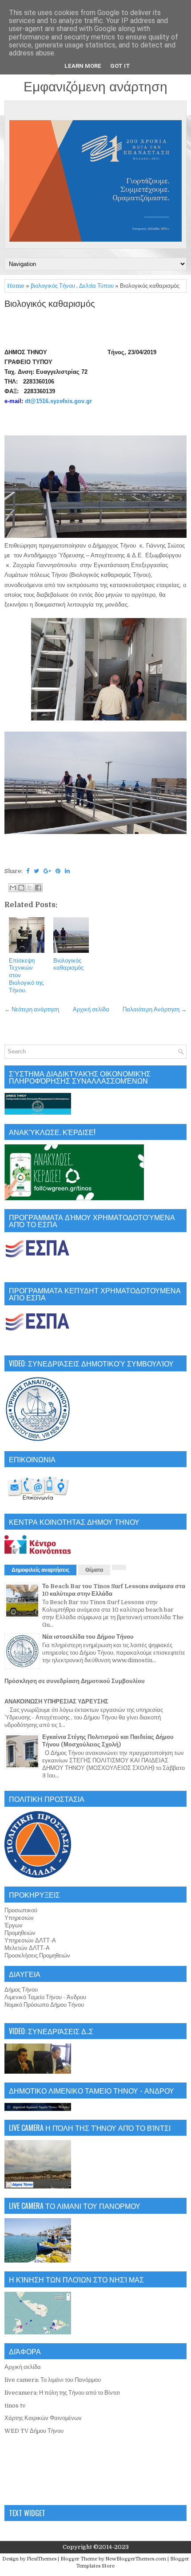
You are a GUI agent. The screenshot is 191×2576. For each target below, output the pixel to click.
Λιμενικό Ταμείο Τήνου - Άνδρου (45, 1997)
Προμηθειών (20, 1933)
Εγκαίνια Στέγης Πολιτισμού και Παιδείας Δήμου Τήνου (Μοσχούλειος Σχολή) (108, 1741)
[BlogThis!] (21, 888)
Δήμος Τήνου (21, 1990)
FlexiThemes (42, 2559)
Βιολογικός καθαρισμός (50, 304)
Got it (120, 66)
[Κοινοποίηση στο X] (30, 888)
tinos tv (15, 2406)
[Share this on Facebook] (28, 871)
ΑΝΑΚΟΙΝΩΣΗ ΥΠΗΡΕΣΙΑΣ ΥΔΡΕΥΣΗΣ (56, 1701)
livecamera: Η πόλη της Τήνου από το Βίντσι (62, 2393)
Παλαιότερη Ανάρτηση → (155, 1009)
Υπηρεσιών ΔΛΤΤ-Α (30, 1940)
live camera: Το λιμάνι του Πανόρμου (53, 2380)
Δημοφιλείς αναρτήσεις (40, 1570)
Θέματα (94, 1570)
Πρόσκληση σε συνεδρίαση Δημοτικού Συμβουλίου (75, 1681)
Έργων (14, 1925)
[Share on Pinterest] (58, 871)
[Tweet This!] (36, 871)
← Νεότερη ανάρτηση (32, 1009)
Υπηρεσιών (19, 1918)
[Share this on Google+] (47, 871)
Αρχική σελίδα (91, 1009)
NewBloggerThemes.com (136, 2559)
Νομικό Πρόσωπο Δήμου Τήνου (44, 2005)
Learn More (83, 66)
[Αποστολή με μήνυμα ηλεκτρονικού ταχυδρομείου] (13, 888)
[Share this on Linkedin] (67, 871)
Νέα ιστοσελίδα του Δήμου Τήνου (88, 1637)
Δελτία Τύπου (96, 286)
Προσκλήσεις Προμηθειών (37, 1955)
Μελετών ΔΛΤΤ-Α (27, 1948)
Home (16, 286)
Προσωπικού (21, 1910)
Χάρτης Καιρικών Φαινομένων (43, 2418)
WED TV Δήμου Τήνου (34, 2431)
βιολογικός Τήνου (53, 286)
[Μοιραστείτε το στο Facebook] (38, 888)
